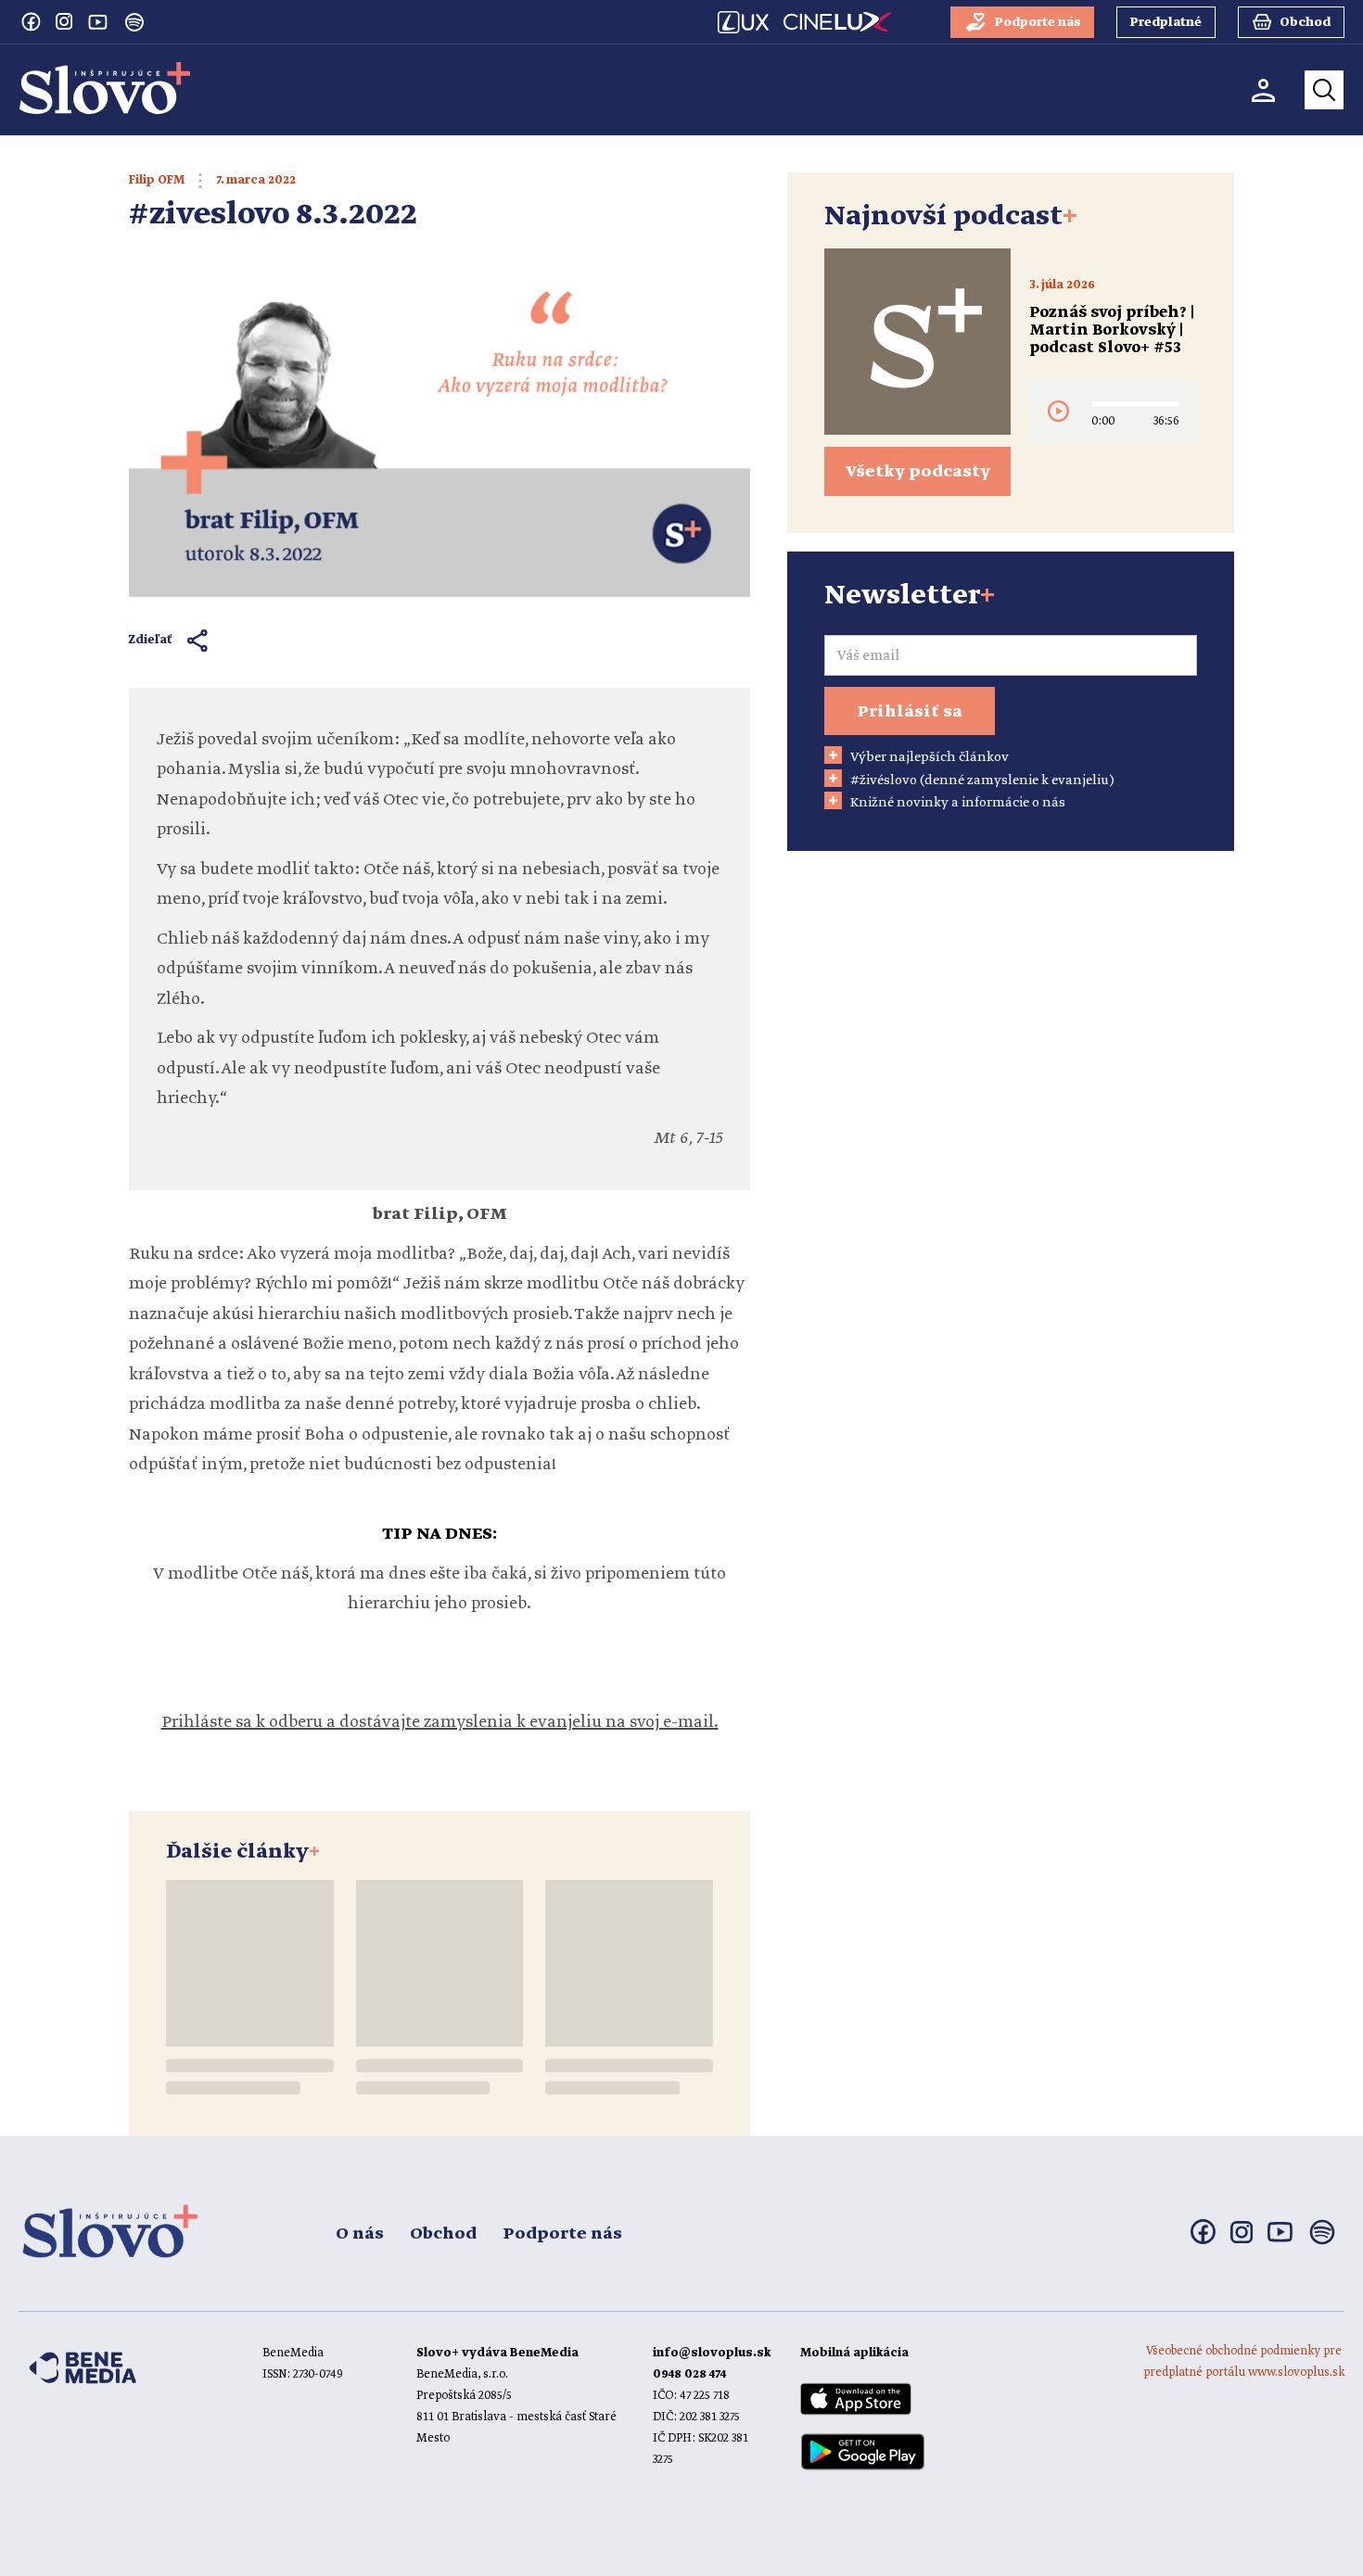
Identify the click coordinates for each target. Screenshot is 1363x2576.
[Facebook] (31, 21)
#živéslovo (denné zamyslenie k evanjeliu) (982, 780)
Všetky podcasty (918, 472)
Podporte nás (562, 2234)
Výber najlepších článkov (930, 757)
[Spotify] (134, 22)
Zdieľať (151, 640)
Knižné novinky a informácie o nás (958, 803)
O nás (360, 2234)
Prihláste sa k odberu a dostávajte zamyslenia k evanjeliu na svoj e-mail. (440, 1722)
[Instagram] (64, 21)
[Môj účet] (1263, 90)
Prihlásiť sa (910, 712)
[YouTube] (97, 21)
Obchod (443, 2234)
